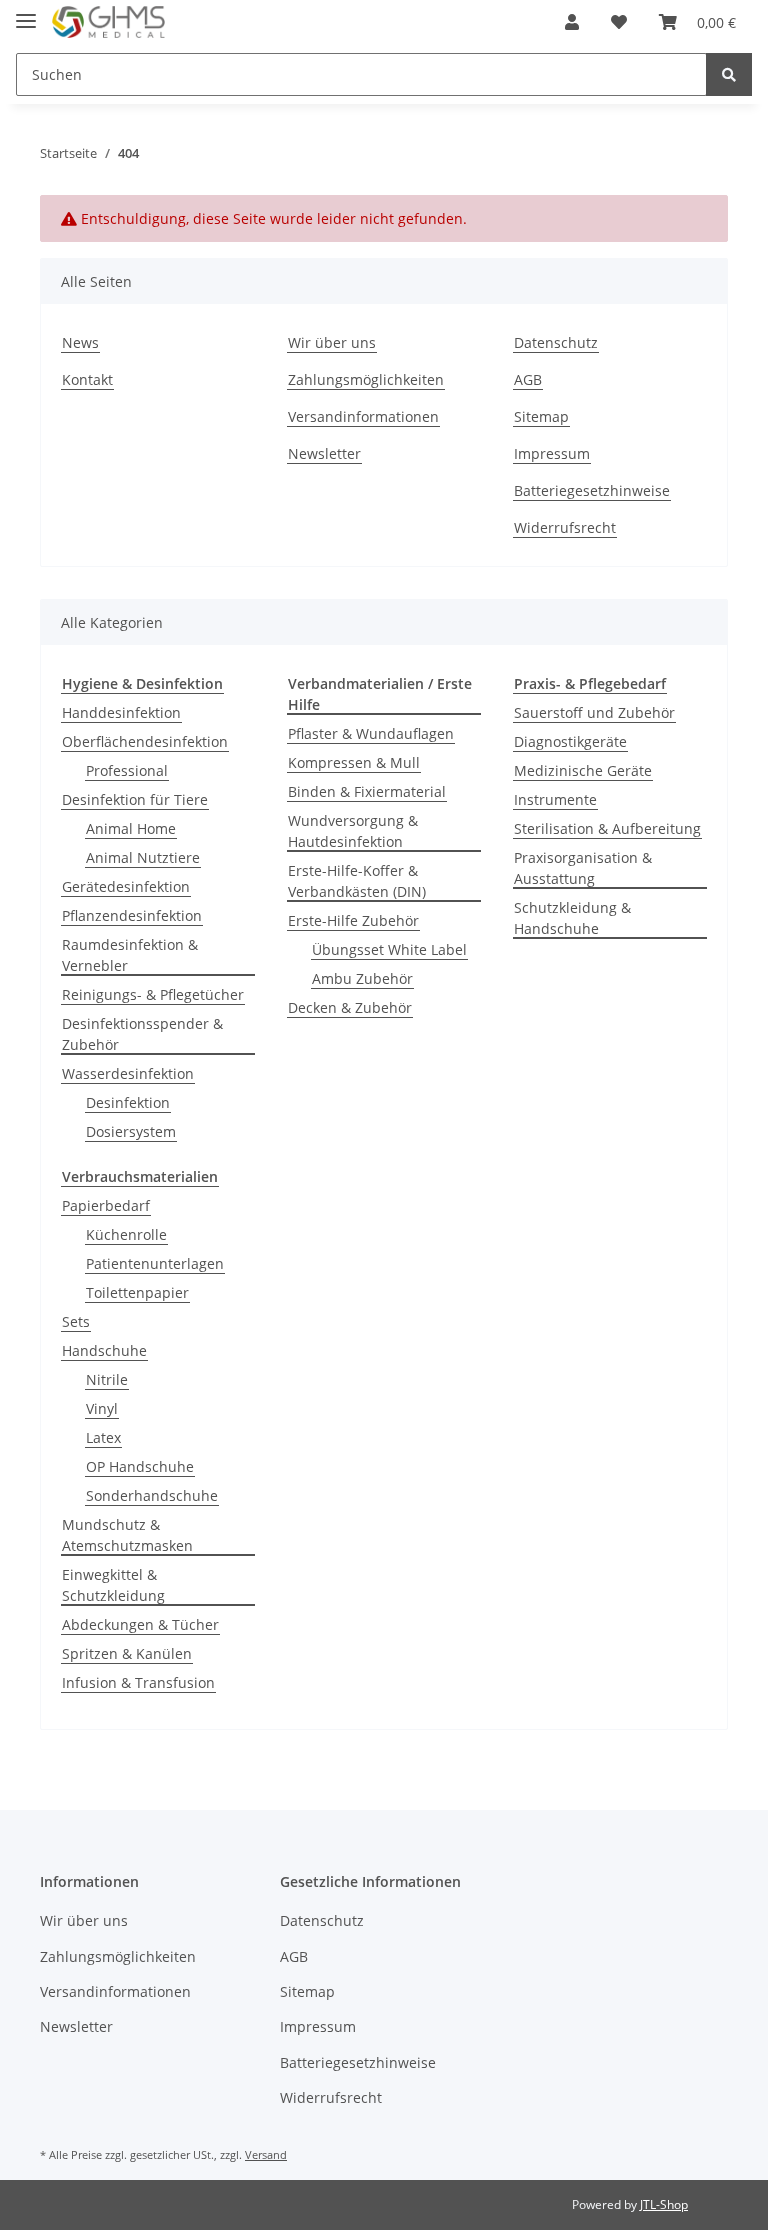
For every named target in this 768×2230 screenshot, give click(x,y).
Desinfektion (128, 1102)
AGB (528, 379)
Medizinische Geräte (583, 770)
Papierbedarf (106, 1205)
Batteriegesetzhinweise (592, 490)
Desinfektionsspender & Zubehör (142, 1034)
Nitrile (107, 1379)
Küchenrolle (126, 1234)
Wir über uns (332, 342)
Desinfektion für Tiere (135, 799)
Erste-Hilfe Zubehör (353, 920)
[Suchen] (729, 74)
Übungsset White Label (389, 949)
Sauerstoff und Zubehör (594, 712)
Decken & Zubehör (350, 1007)
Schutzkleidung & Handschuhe (572, 918)
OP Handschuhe (140, 1466)
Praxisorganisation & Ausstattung (583, 868)
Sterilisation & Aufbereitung (607, 828)
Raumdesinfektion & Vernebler (130, 955)
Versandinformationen (363, 416)
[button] (572, 22)
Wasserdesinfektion (128, 1073)
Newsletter (324, 453)
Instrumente (555, 799)
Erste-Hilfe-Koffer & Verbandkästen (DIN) (357, 881)
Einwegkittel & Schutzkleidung (113, 1585)
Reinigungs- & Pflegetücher (153, 994)
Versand (266, 2154)
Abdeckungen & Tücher (140, 1624)
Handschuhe (104, 1350)
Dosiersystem (131, 1131)
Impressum (552, 453)
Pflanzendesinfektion (132, 915)
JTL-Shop (664, 2204)
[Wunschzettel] (619, 22)
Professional (127, 770)
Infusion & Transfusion (138, 1682)
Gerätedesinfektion (126, 886)
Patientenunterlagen (155, 1263)
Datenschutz (556, 342)
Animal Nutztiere (143, 857)
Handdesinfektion (121, 712)
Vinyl (102, 1408)
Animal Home (131, 828)
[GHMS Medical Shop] (108, 22)
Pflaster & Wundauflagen (371, 733)
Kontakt (87, 379)
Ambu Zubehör (362, 978)
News (80, 342)
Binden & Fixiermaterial (367, 791)
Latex (103, 1437)
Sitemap (541, 416)
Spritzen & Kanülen (127, 1653)
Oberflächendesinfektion (145, 741)
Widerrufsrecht (565, 527)
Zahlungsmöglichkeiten (366, 379)
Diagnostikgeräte (570, 741)
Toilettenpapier (137, 1292)
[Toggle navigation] (26, 12)
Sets (76, 1321)
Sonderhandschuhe (152, 1495)
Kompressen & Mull (354, 762)
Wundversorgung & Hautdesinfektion (353, 831)
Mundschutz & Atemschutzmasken (127, 1535)
